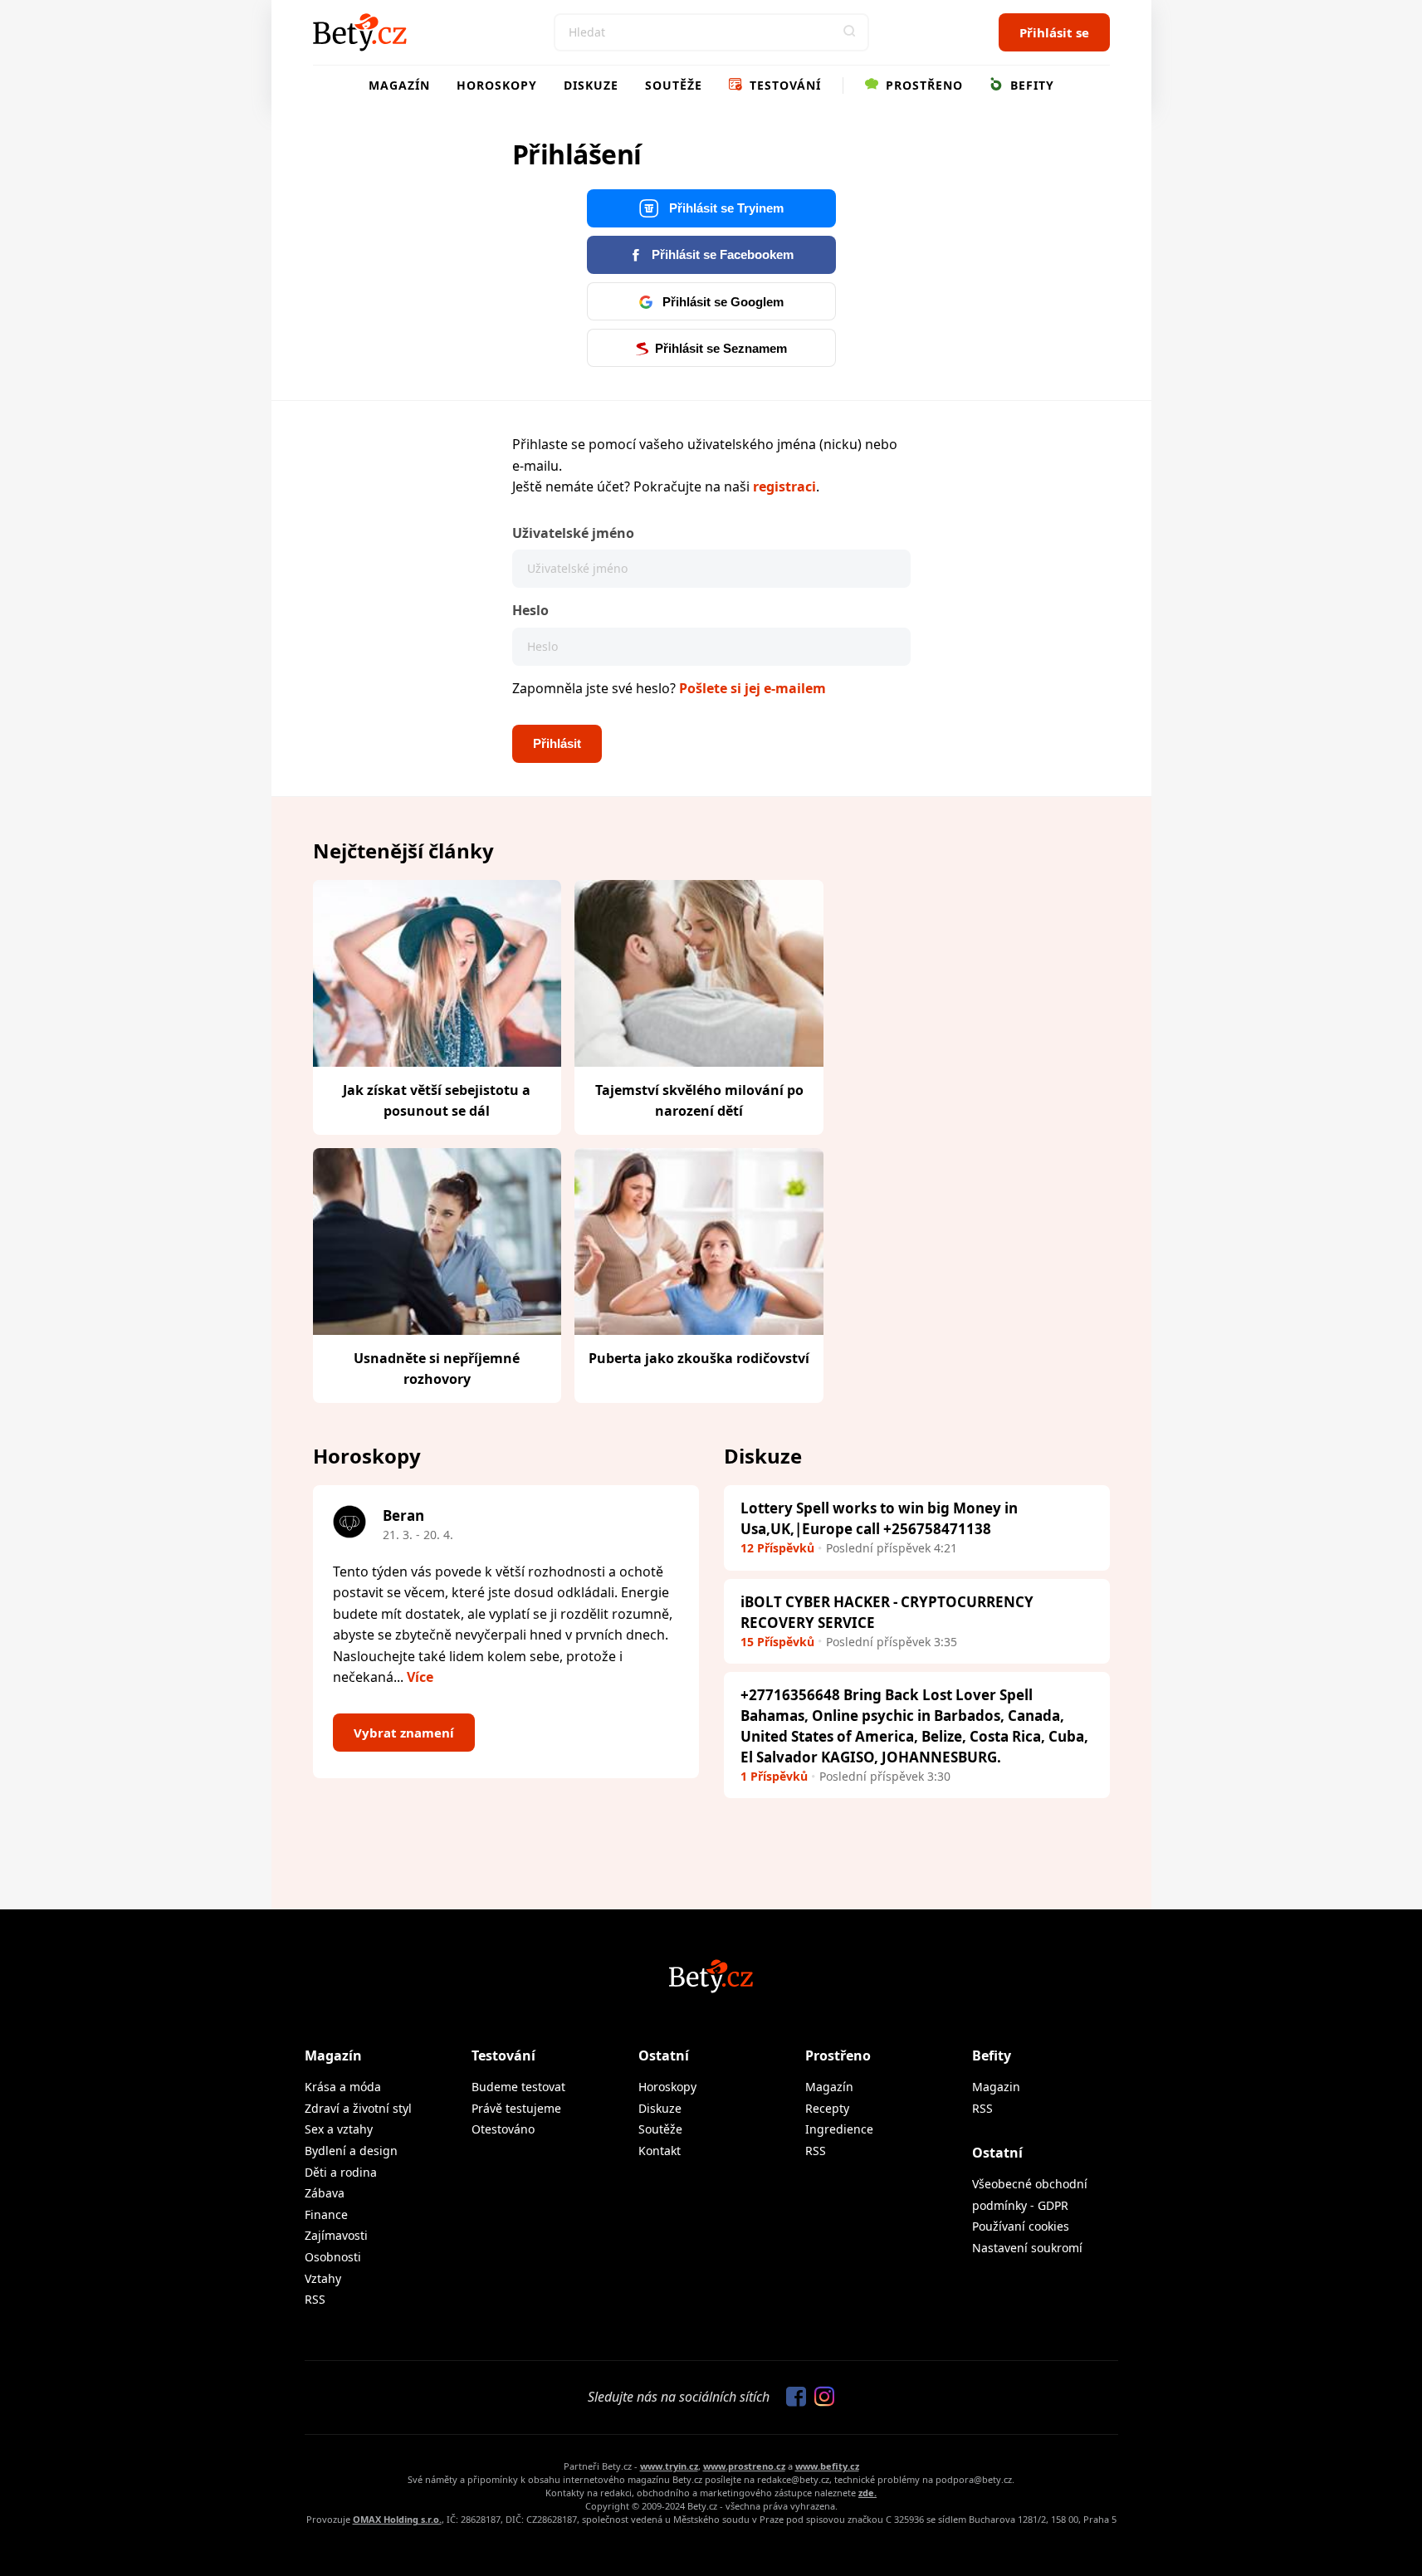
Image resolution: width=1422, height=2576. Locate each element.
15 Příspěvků (777, 1642)
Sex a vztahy (339, 2129)
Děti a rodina (341, 2172)
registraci (784, 486)
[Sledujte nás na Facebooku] (792, 2398)
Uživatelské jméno (573, 533)
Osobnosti (333, 2257)
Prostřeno (922, 85)
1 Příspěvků (774, 1776)
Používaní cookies (1021, 2226)
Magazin (996, 2087)
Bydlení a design (351, 2151)
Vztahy (323, 2278)
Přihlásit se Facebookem (721, 254)
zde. (867, 2493)
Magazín (399, 85)
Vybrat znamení (404, 1733)
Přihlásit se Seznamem (721, 348)
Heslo (530, 610)
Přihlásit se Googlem (721, 302)
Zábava (325, 2193)
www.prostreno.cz (744, 2466)
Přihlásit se (1054, 32)
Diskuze (591, 85)
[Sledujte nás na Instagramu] (820, 2398)
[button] (850, 32)
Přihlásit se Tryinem (725, 208)
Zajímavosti (336, 2235)
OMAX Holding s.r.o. (397, 2519)
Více (420, 1677)
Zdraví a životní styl (358, 2108)
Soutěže (674, 85)
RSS (315, 2299)
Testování (783, 85)
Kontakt (660, 2151)
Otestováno (503, 2129)
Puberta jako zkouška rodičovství (699, 1358)
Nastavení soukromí (1027, 2248)
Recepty (827, 2108)
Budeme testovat (518, 2087)
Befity (1030, 85)
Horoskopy (497, 85)
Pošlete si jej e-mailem (753, 688)
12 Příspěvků (777, 1548)
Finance (326, 2214)
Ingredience (839, 2129)
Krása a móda (343, 2087)
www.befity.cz (827, 2466)
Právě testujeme (516, 2108)
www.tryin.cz (669, 2466)
